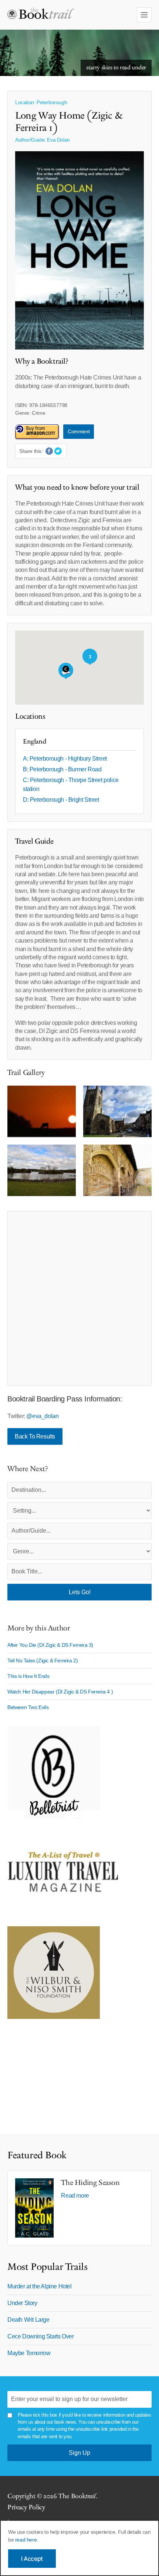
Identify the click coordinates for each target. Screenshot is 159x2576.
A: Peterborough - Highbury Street (65, 759)
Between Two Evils (28, 1707)
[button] (66, 671)
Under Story (22, 2303)
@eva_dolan (42, 1416)
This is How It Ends (28, 1676)
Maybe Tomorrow (29, 2353)
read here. (27, 2540)
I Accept (32, 2559)
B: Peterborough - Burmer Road (62, 769)
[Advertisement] (79, 1298)
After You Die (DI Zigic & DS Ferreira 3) (50, 1645)
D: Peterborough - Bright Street (61, 800)
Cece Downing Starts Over (40, 2336)
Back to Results (35, 1436)
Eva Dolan (58, 140)
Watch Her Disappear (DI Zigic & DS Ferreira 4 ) (60, 1692)
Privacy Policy (26, 2507)
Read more (75, 2196)
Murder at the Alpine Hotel (40, 2286)
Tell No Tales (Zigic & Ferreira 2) (43, 1661)
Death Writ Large (28, 2320)
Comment (79, 431)
